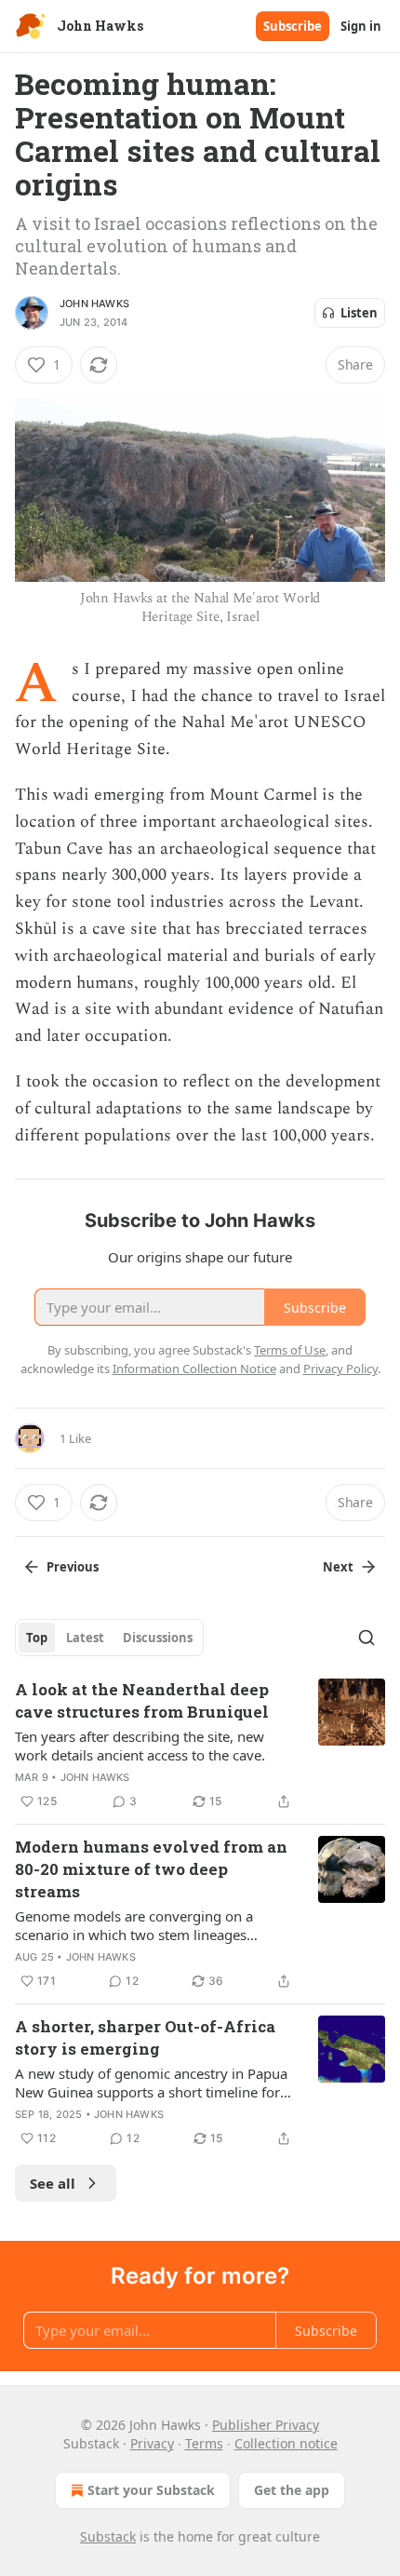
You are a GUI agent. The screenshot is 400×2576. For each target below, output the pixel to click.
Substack (108, 2536)
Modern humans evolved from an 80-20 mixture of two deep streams (151, 1869)
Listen (359, 313)
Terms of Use (290, 1350)
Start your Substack (151, 2490)
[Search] (367, 1638)
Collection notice (286, 2443)
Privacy (152, 2443)
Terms (204, 2443)
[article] (200, 1746)
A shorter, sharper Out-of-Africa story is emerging (145, 2037)
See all (53, 2183)
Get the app (292, 2490)
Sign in (361, 26)
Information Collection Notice (194, 1369)
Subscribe (293, 26)
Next (338, 1567)
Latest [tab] (85, 1638)
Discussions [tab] (158, 1638)
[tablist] (109, 1638)
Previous (73, 1567)
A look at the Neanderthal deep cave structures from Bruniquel (142, 1700)
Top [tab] (37, 1638)
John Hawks (94, 303)
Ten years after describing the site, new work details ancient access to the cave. (140, 1746)
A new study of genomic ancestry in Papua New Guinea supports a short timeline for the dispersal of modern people (151, 2083)
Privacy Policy (340, 1369)
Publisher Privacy (266, 2425)
